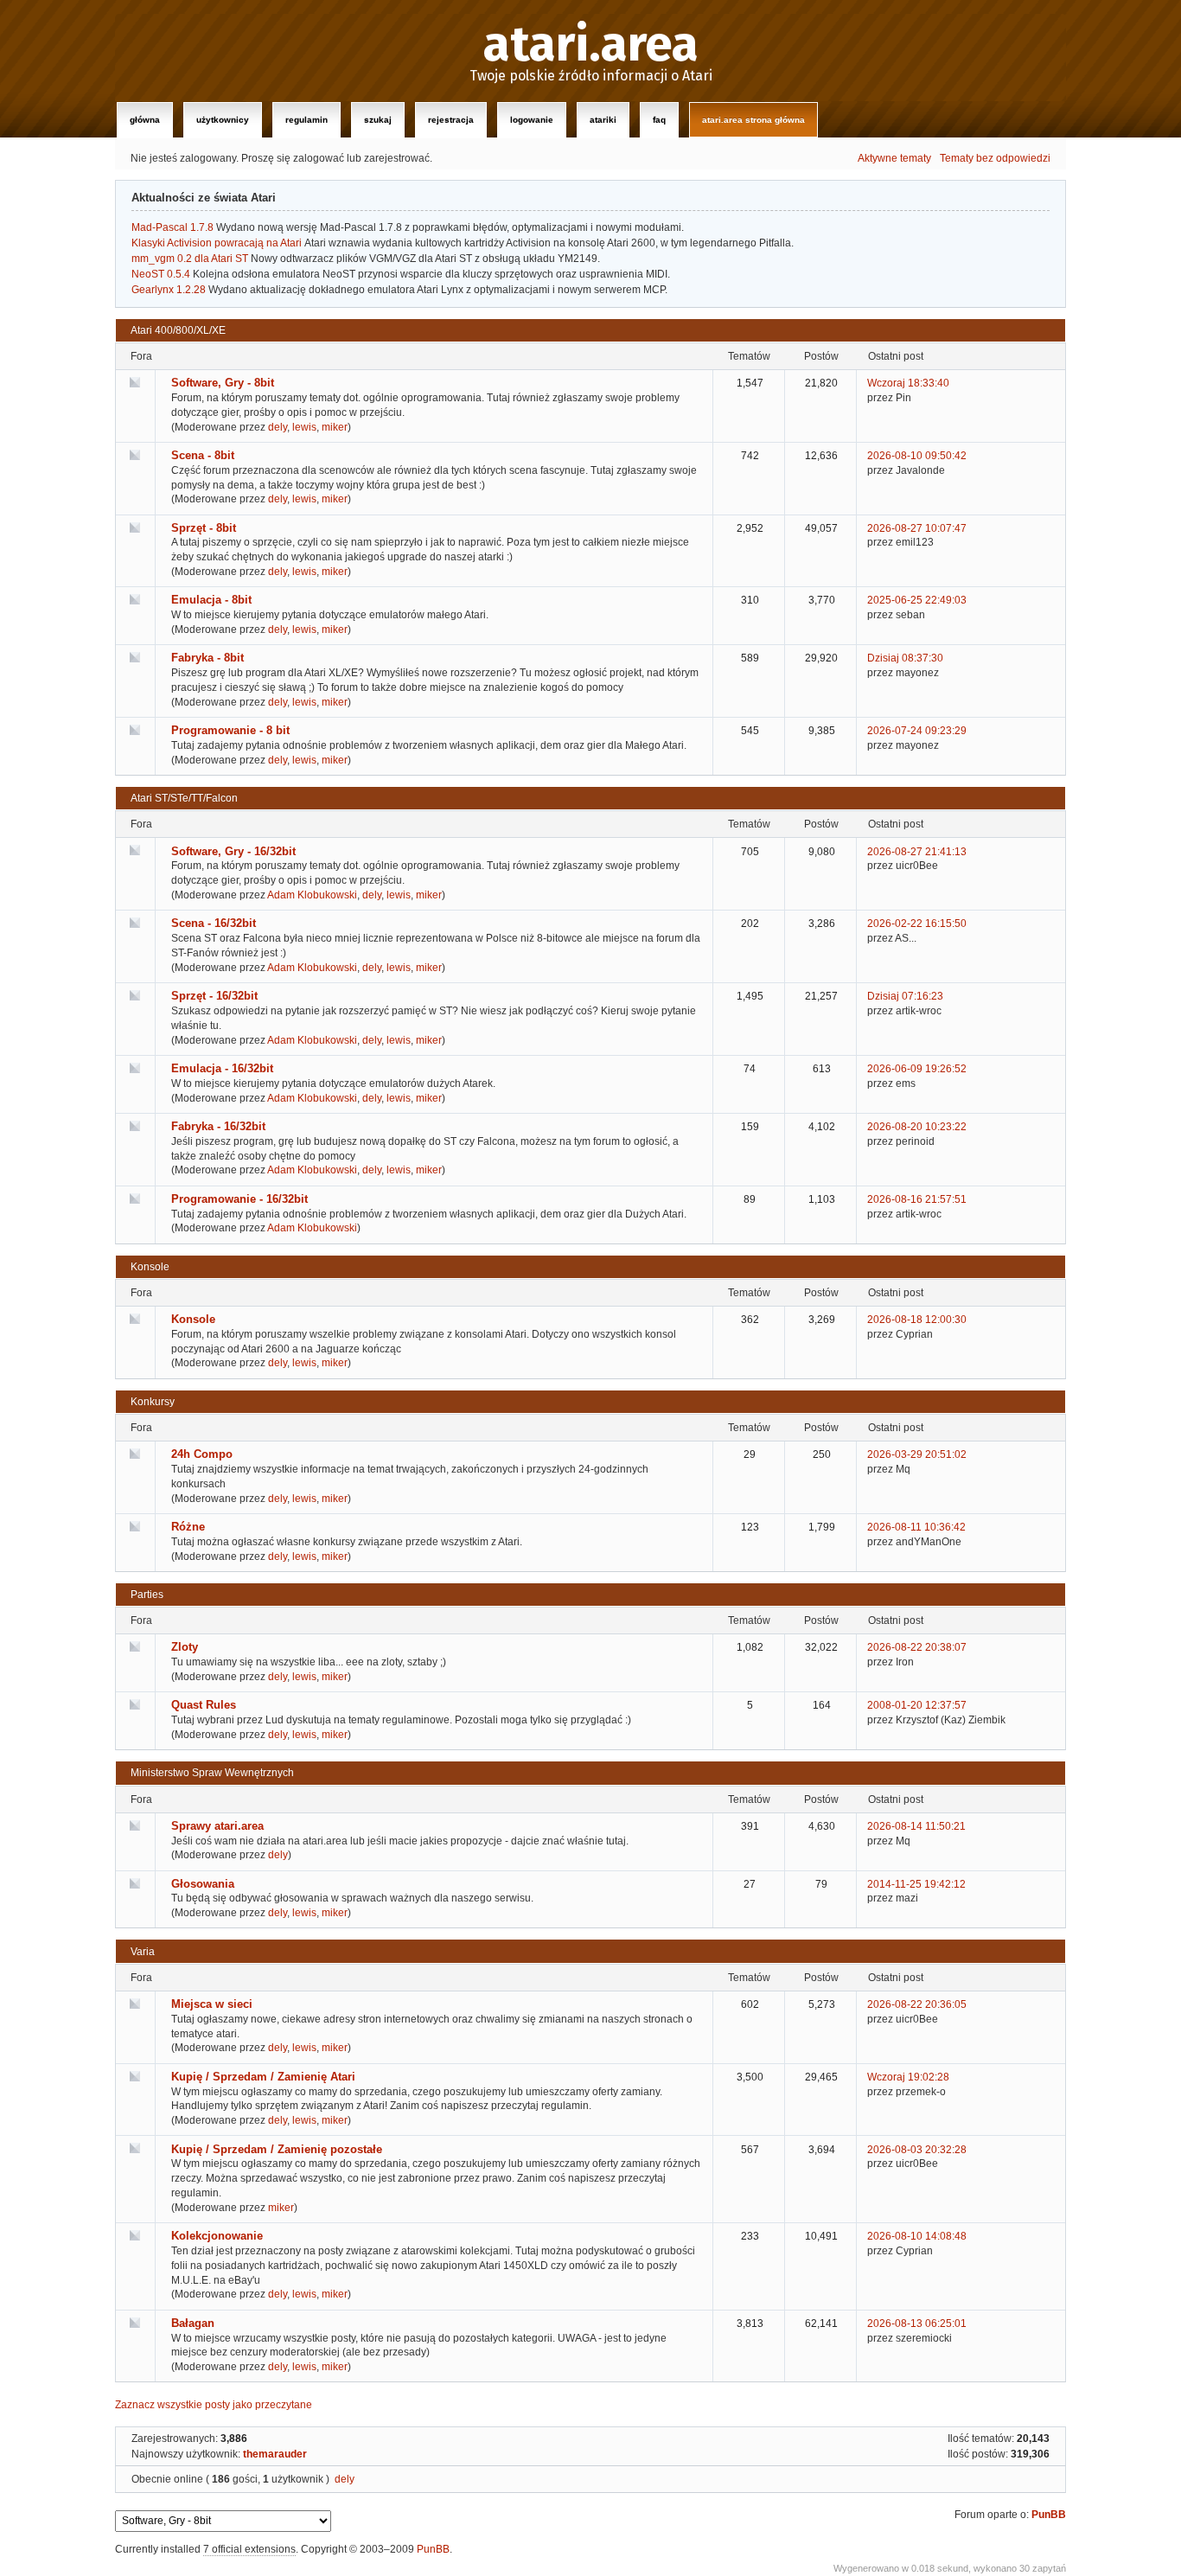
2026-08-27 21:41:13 (917, 852)
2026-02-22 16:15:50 (917, 924)
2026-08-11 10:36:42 (916, 1527)
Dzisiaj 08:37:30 (905, 658)
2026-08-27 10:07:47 (917, 528)
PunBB (1049, 2515)
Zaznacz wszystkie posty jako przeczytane (214, 2405)
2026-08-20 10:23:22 (917, 1127)
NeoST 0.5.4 (161, 274)
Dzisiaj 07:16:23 (905, 996)
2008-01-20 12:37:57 (917, 1705)
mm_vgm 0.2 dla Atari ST (190, 259)
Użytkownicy (223, 120)
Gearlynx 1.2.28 (169, 290)
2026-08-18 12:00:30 (917, 1320)
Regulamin (306, 120)
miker (335, 427)
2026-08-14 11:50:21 (916, 1826)
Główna (145, 120)
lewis (304, 427)
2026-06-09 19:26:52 (917, 1069)
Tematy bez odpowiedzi (995, 158)
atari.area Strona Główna (753, 120)
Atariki (603, 120)
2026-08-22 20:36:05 (917, 2004)
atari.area (591, 45)
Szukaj (378, 120)
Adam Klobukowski (312, 895)
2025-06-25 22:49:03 (917, 600)
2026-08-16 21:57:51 (917, 1199)
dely (278, 427)
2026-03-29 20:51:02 (917, 1454)
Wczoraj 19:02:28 (908, 2077)
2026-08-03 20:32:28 (917, 2150)
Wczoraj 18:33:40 (908, 383)
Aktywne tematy (894, 158)
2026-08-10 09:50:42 (917, 456)
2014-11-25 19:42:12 (916, 1884)
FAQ (659, 120)
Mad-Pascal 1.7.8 (172, 227)
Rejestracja (451, 120)
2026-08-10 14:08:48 (917, 2236)
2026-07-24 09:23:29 (917, 731)
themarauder (275, 2454)
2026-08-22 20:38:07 (917, 1647)
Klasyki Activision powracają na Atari (217, 243)
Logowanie (532, 120)
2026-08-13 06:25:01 (917, 2324)
